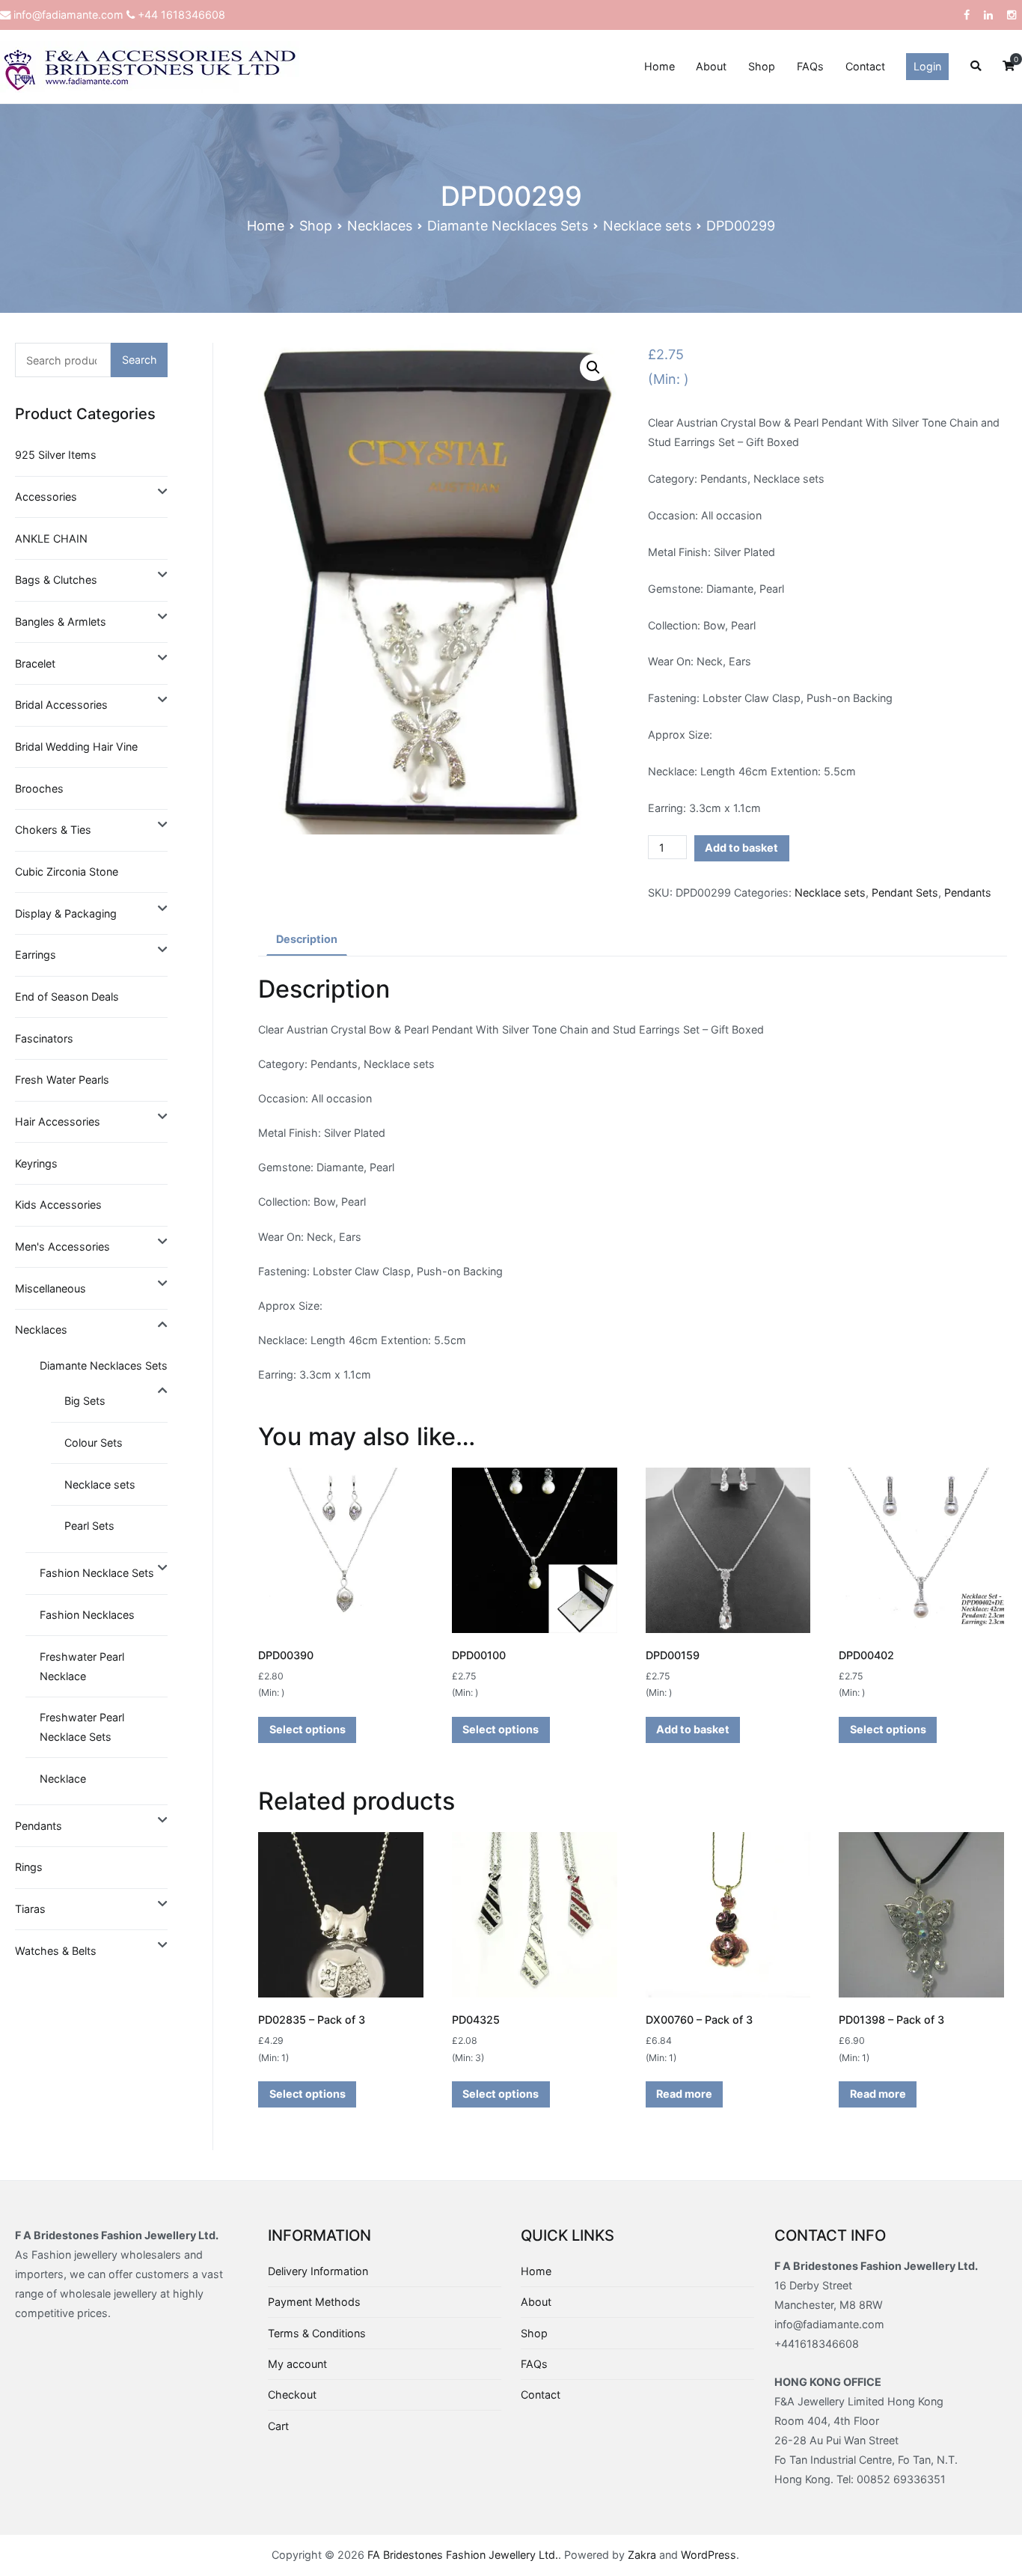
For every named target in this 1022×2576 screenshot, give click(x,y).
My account (297, 2364)
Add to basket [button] (693, 1729)
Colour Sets (94, 1443)
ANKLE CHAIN (51, 538)
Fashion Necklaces (87, 1615)
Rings (29, 1867)
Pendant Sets (905, 892)
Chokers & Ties (53, 830)
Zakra (642, 2555)
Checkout (292, 2395)
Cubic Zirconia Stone (67, 872)
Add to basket (741, 848)
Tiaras (30, 1909)
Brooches (39, 788)
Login (927, 66)
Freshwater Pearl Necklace (82, 1666)
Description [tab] (307, 939)
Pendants (968, 892)
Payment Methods (314, 2302)
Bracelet (35, 663)
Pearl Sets (89, 1526)
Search (140, 360)
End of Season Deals (67, 996)
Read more (684, 2094)
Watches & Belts (56, 1951)
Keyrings (36, 1163)
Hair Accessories (58, 1121)
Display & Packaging (66, 913)
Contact (865, 66)
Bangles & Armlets (61, 622)
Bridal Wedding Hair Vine (76, 747)
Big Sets (85, 1401)
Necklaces (380, 226)
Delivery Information (318, 2271)
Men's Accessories (62, 1246)
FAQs (810, 66)
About (711, 66)
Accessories (46, 497)
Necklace (63, 1779)
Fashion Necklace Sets (97, 1573)
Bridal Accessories (61, 705)
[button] (593, 367)
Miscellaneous (51, 1288)
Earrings (36, 955)
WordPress (709, 2555)
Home (660, 66)
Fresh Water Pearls (62, 1080)
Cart (278, 2426)
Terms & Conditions (317, 2333)
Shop (762, 66)
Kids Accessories (58, 1205)
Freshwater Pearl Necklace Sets (82, 1727)
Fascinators (44, 1038)
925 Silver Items (56, 455)
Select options (307, 1729)
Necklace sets (647, 226)
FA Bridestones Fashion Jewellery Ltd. (463, 2555)
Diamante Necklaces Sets (508, 226)
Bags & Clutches (56, 580)
